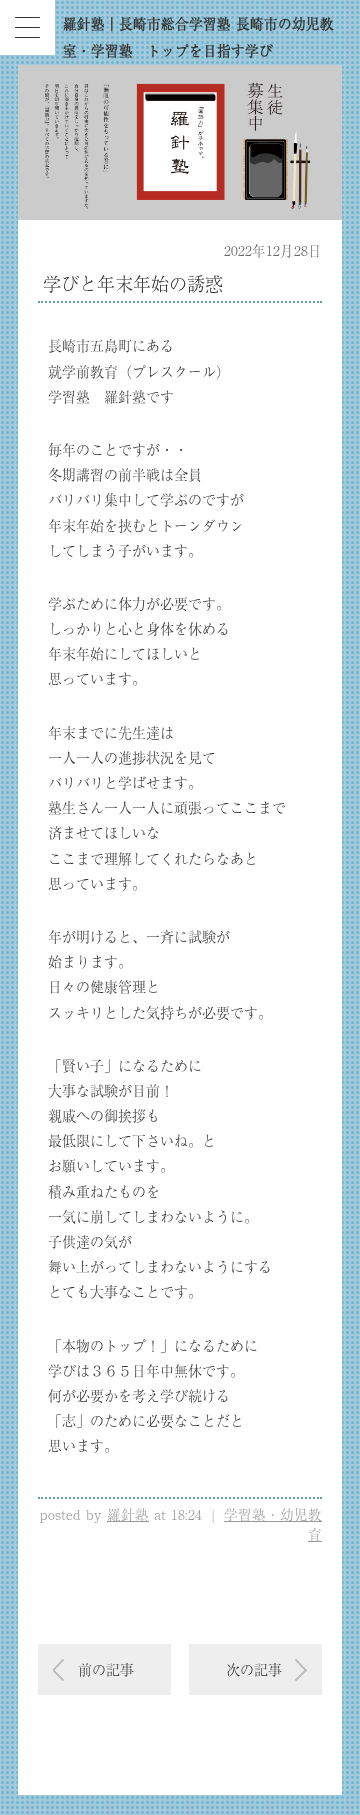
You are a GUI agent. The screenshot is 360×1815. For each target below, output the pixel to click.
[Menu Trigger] (27, 27)
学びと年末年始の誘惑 (133, 283)
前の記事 (106, 1669)
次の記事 (254, 1669)
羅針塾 (128, 1514)
